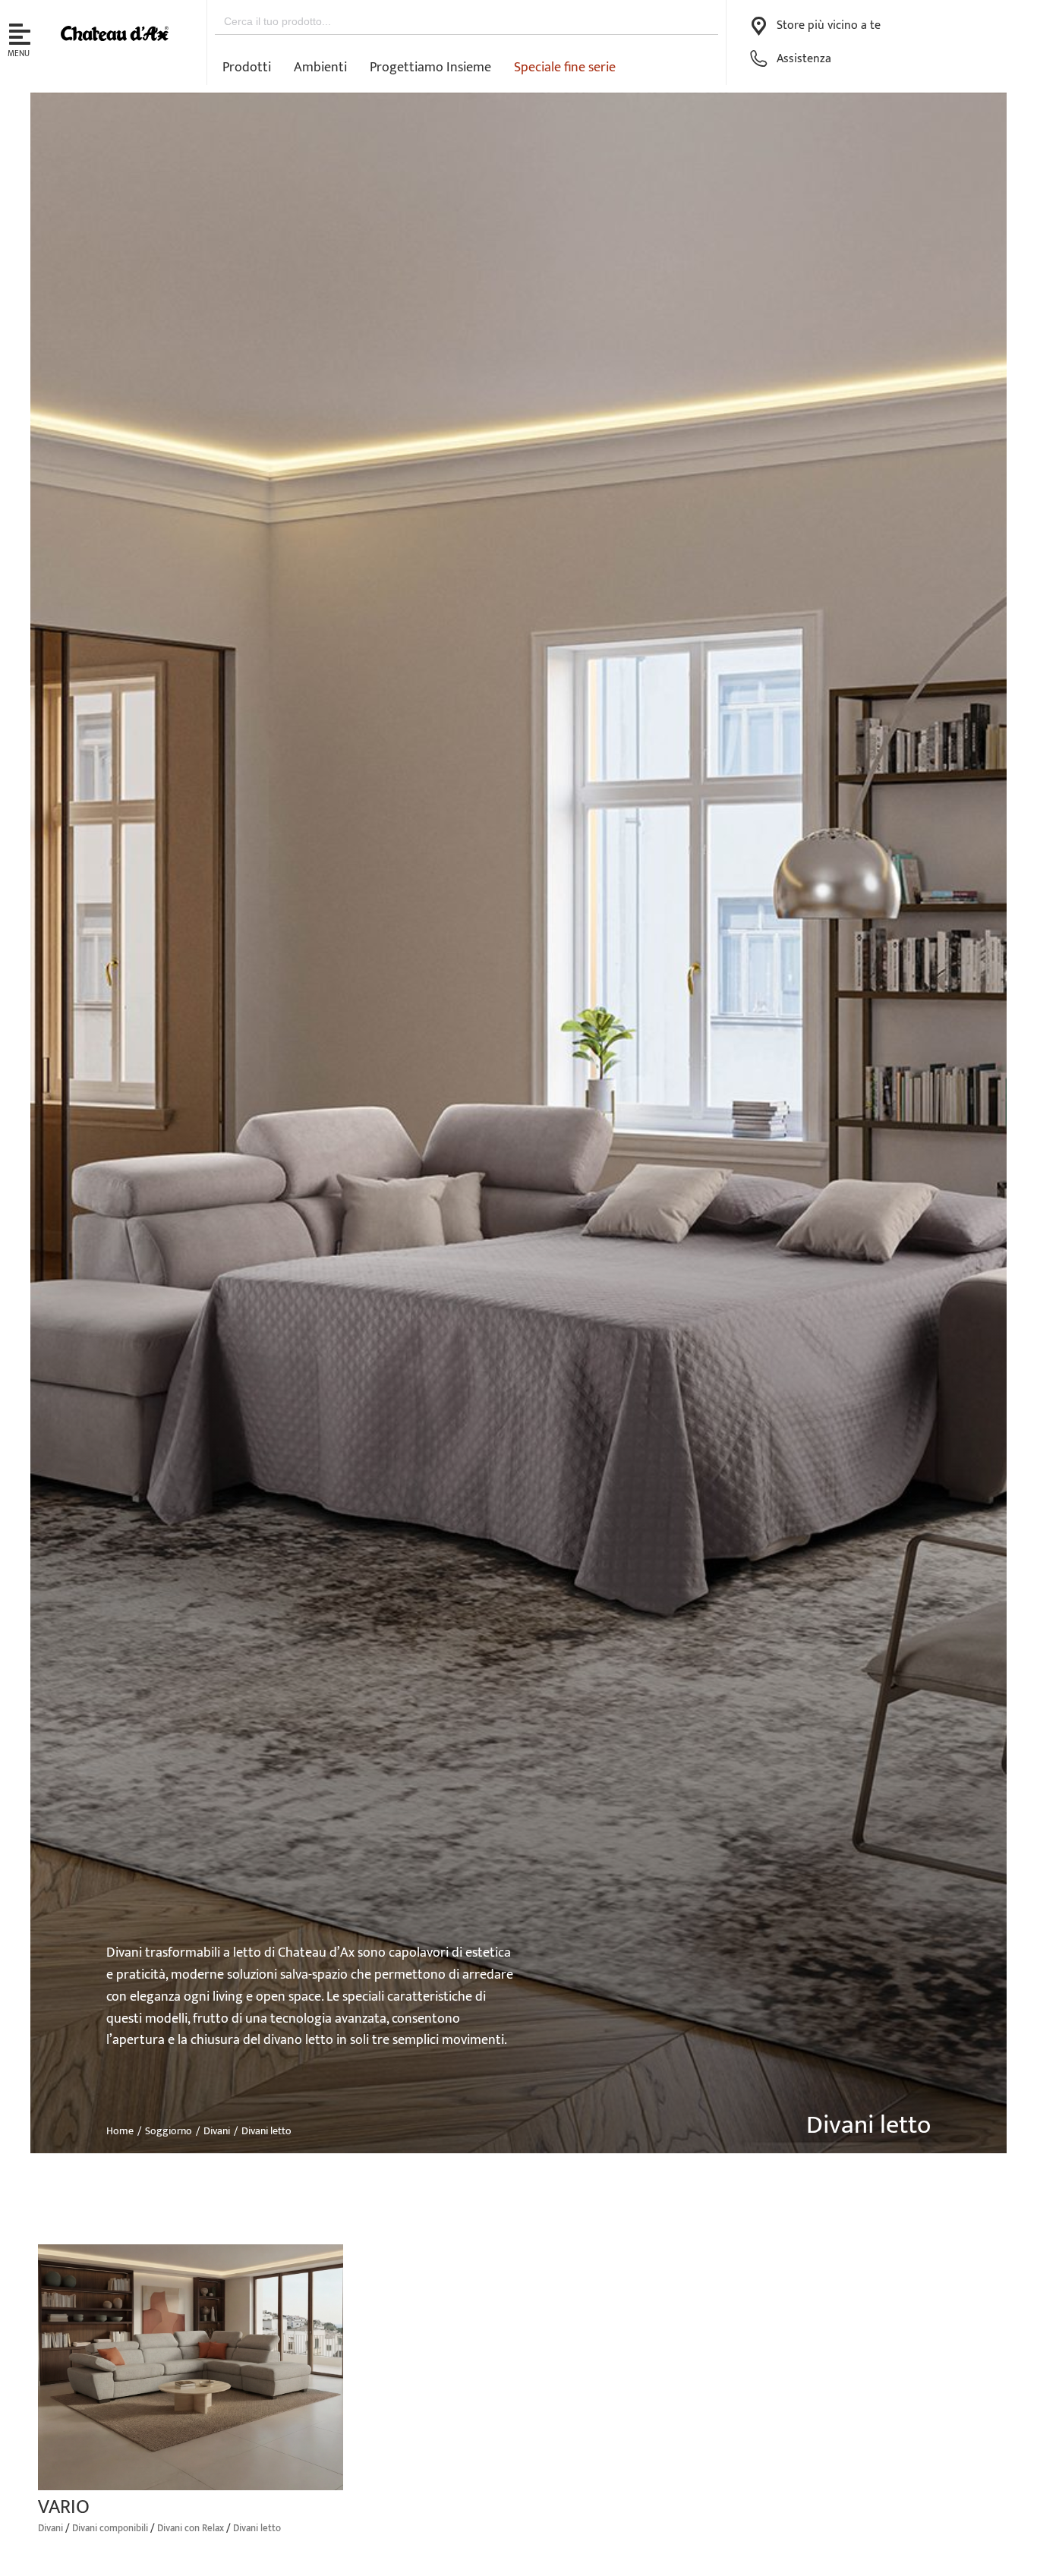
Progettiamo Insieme (430, 68)
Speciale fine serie (565, 68)
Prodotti (247, 68)
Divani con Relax (191, 2528)
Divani (50, 2528)
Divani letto (257, 2528)
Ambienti (320, 68)
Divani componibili (110, 2528)
